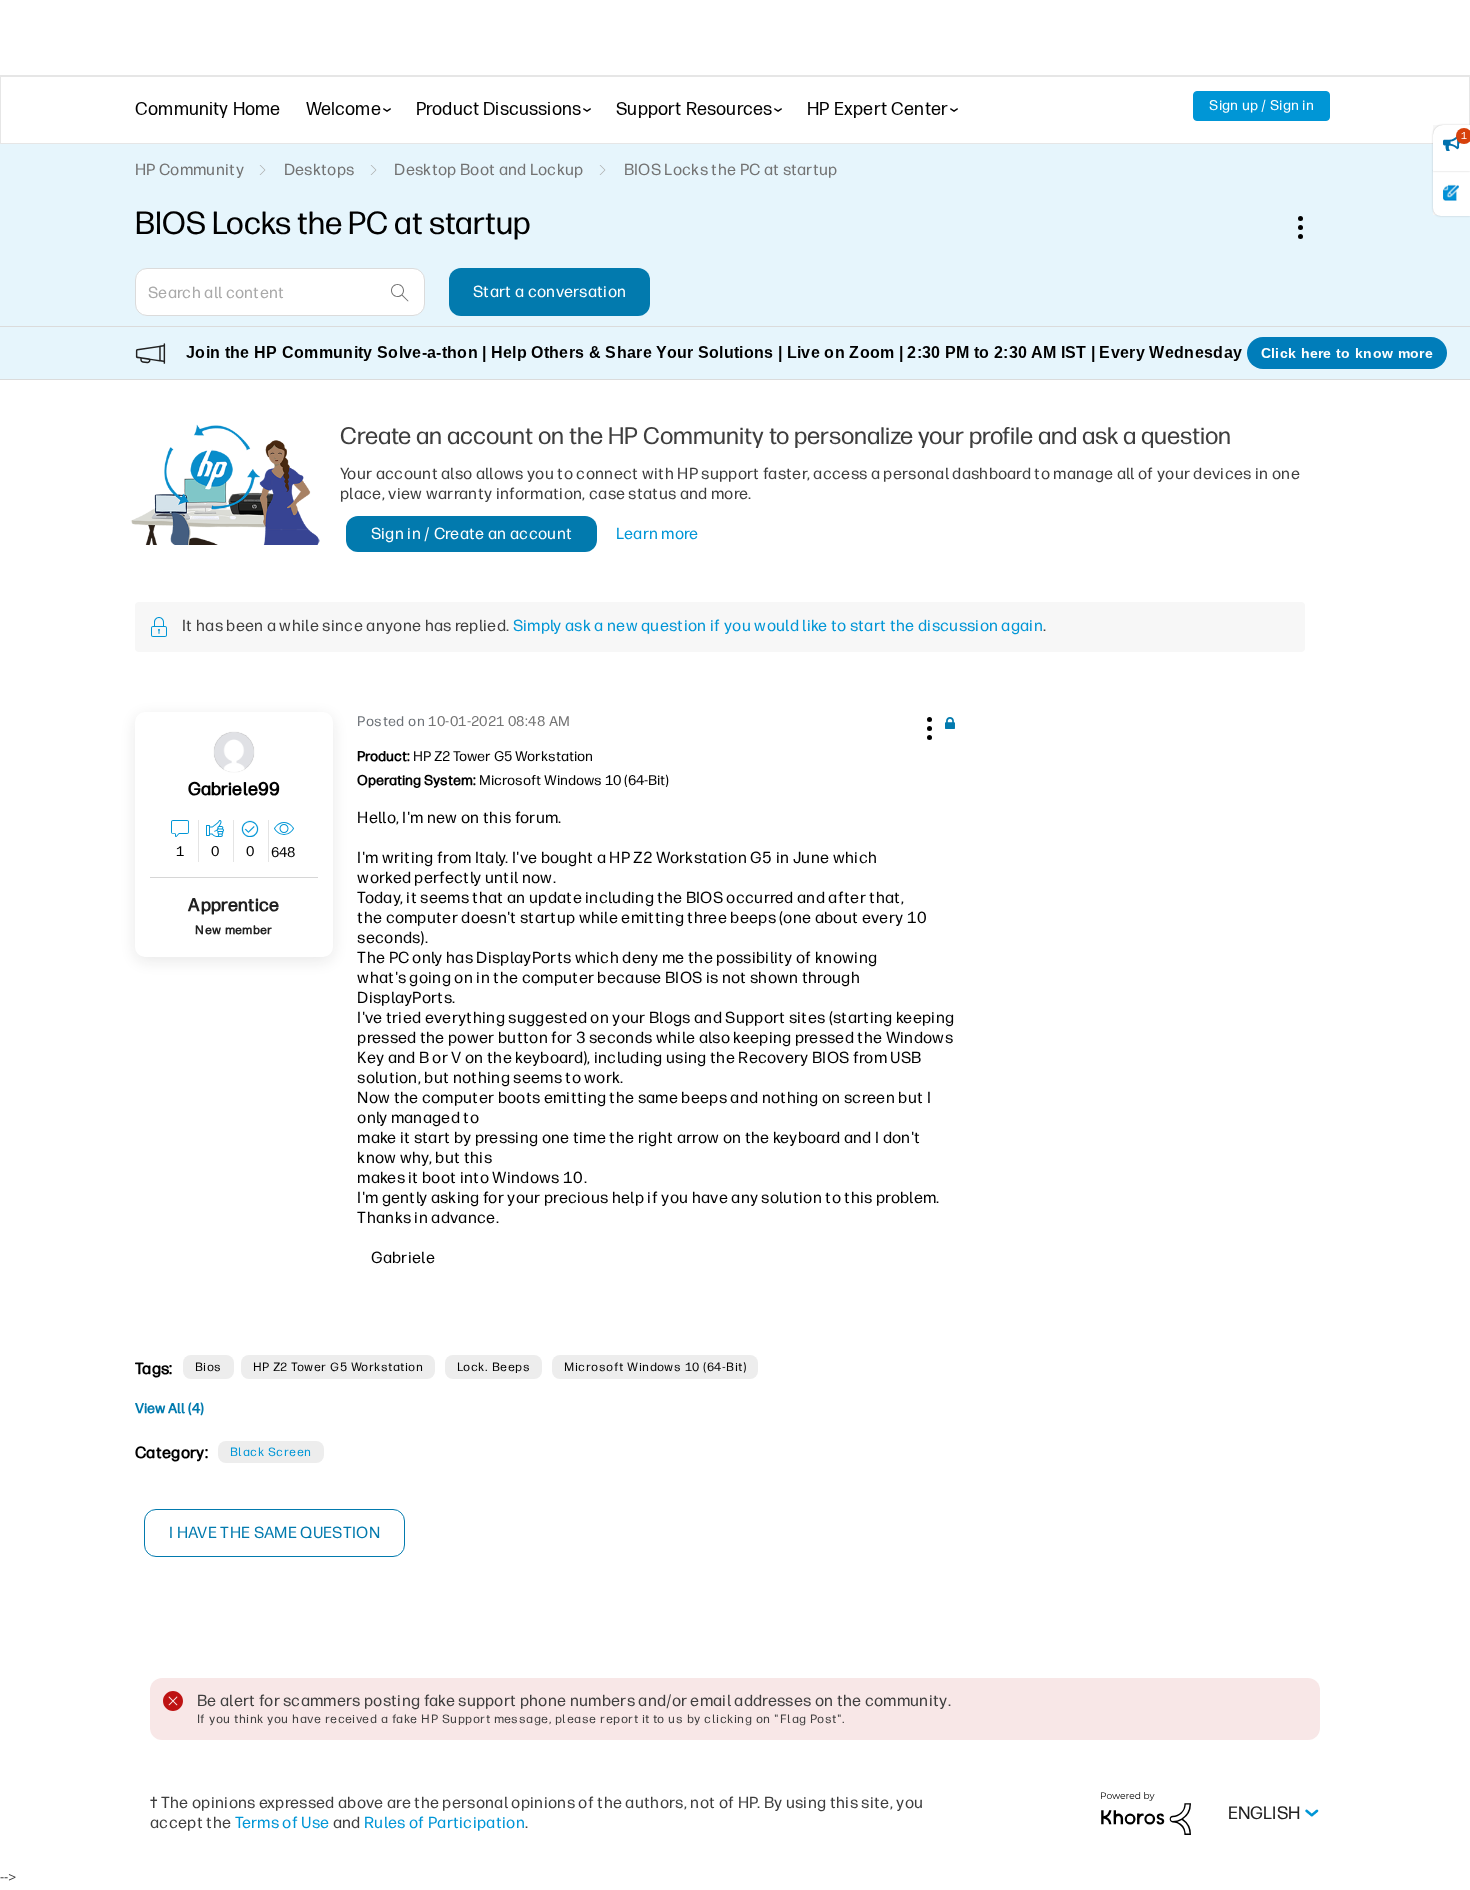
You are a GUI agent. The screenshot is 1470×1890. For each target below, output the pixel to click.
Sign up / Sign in (1261, 105)
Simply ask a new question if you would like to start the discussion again (778, 625)
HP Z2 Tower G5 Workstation (338, 1367)
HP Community (189, 169)
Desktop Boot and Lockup (488, 169)
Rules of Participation (444, 1822)
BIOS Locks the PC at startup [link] (731, 169)
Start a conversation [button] (549, 291)
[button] (927, 725)
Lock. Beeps (493, 1367)
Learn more (657, 533)
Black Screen (271, 1452)
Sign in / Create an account (472, 533)
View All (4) (169, 1408)
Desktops (319, 169)
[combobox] (280, 292)
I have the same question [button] (274, 1532)
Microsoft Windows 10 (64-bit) (655, 1367)
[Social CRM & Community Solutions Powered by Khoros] (1146, 1812)
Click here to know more (1347, 353)
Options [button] (1311, 227)
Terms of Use (282, 1822)
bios (208, 1367)
